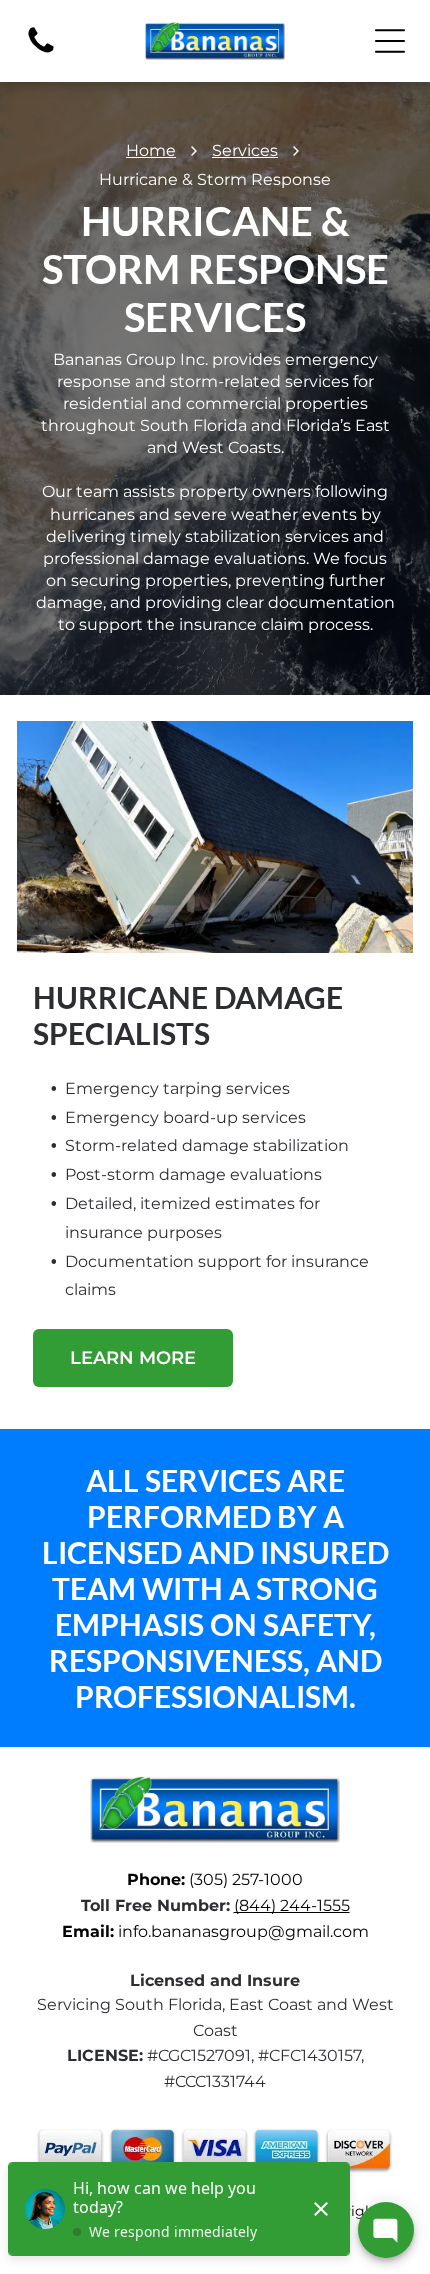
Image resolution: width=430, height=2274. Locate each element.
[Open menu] (390, 41)
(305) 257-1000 (246, 1879)
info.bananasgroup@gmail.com (243, 1931)
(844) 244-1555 (292, 1905)
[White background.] (41, 51)
